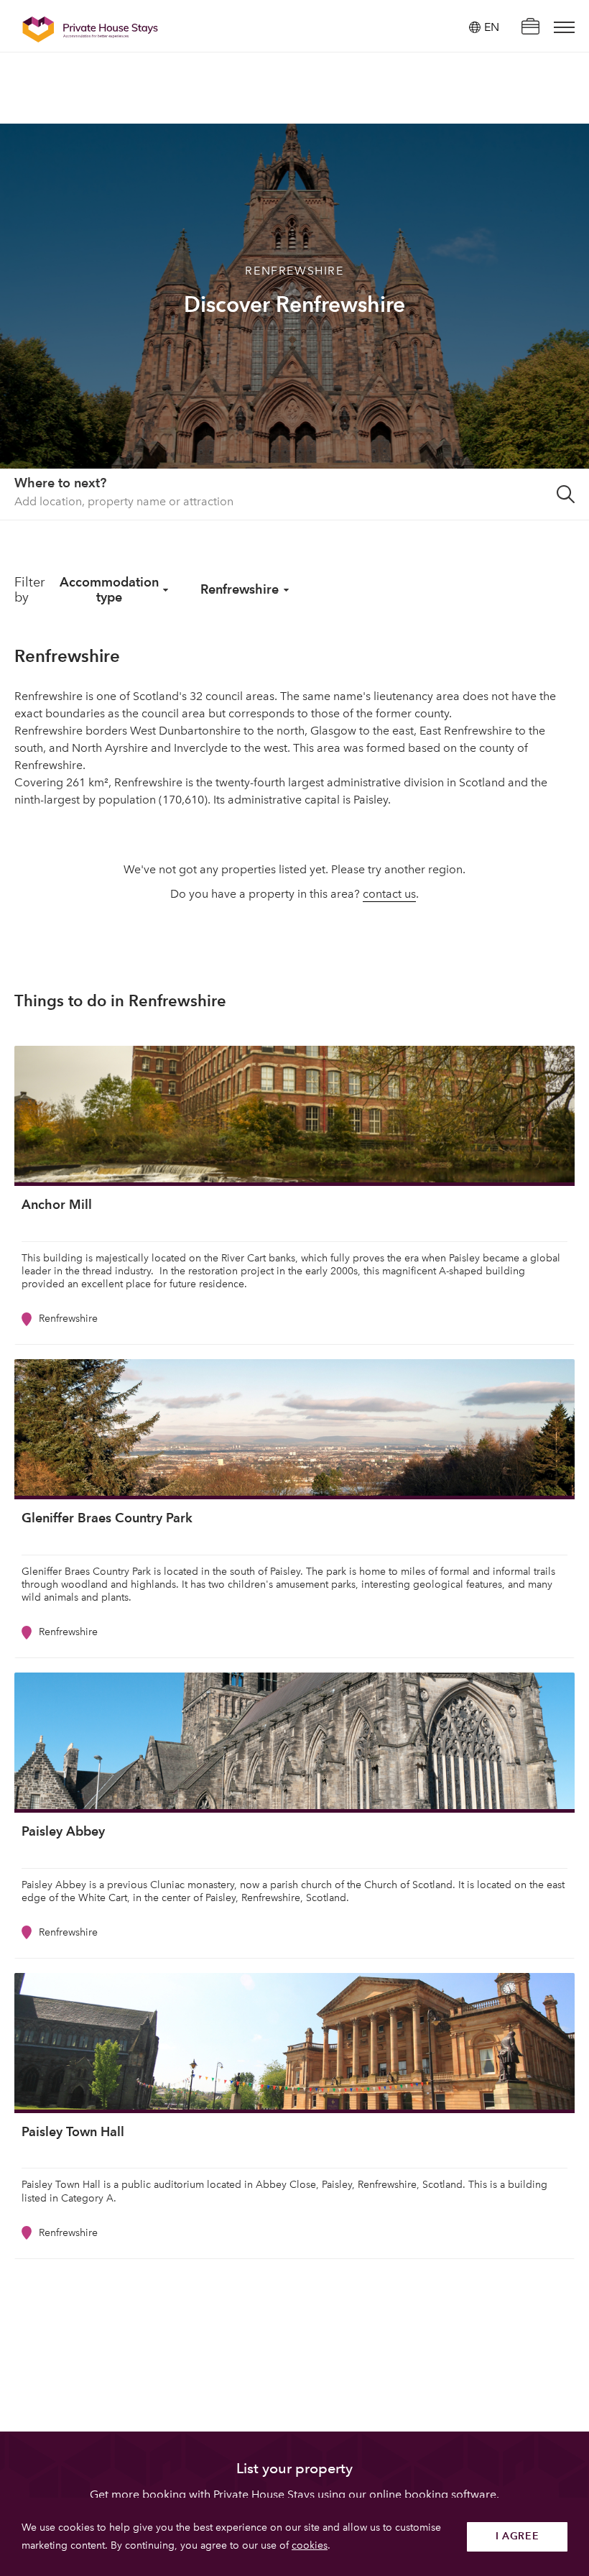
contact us (389, 894)
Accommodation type (109, 589)
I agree (518, 2536)
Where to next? (60, 483)
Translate (476, 100)
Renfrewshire (240, 589)
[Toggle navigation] (564, 27)
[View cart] (530, 28)
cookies (310, 2545)
